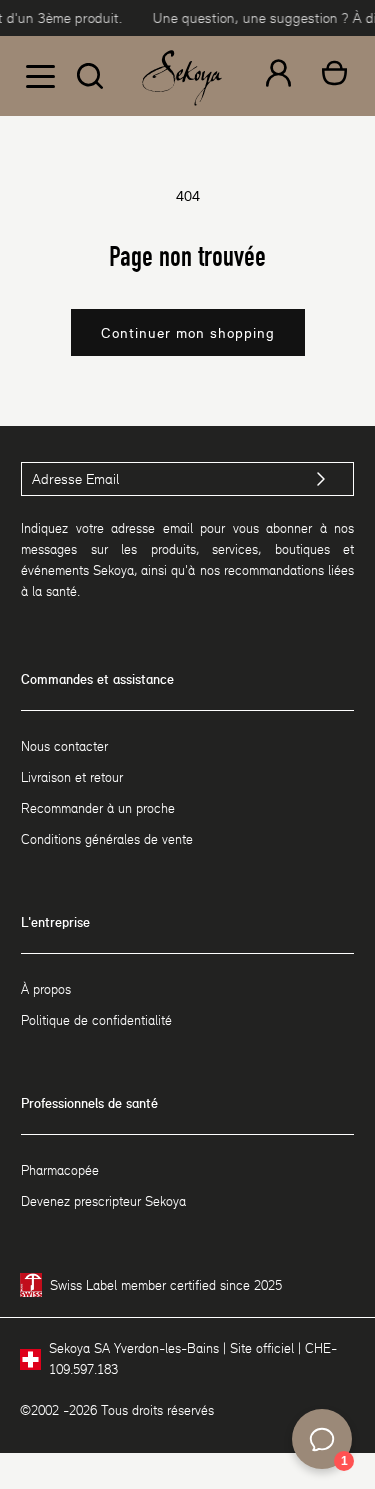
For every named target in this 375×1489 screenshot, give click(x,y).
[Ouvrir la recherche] (90, 76)
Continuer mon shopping (188, 333)
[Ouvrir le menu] (40, 76)
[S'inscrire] (321, 479)
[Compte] (278, 76)
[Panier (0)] (334, 76)
